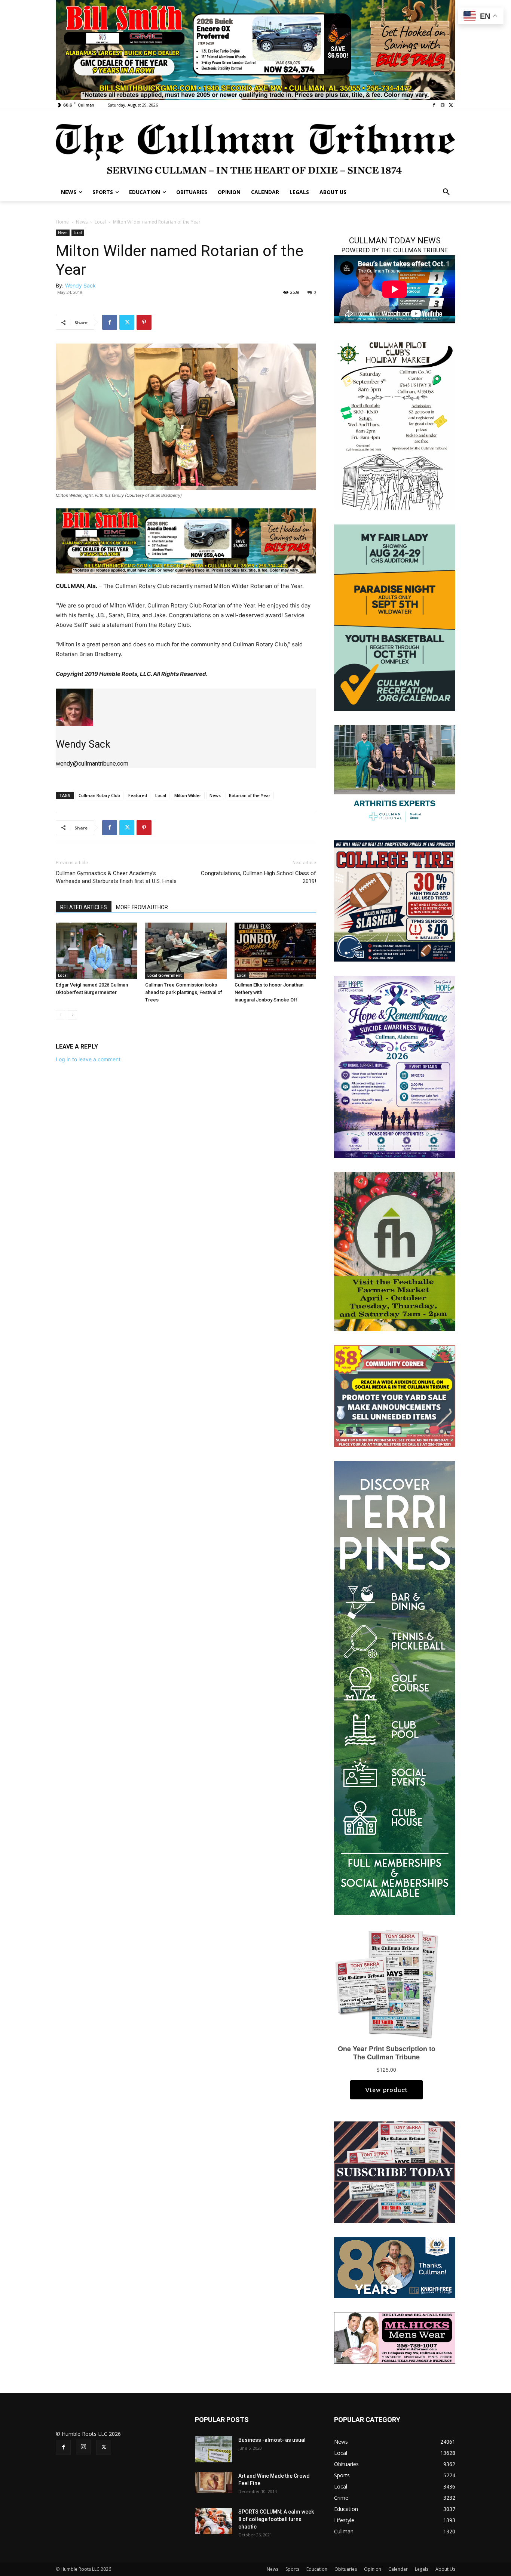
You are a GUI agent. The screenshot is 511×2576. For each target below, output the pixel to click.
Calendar (398, 2569)
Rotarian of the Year (250, 795)
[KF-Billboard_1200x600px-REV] (395, 2267)
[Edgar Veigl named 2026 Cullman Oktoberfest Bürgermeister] (97, 951)
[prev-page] (60, 1015)
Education (317, 2569)
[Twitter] (451, 105)
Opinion (373, 2569)
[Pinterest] (144, 322)
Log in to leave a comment (88, 1059)
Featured (138, 795)
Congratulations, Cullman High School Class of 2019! (258, 877)
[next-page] (72, 1015)
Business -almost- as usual (272, 2440)
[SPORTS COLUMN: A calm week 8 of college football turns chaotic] (214, 2521)
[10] (186, 540)
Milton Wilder (188, 795)
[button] (446, 192)
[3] (255, 49)
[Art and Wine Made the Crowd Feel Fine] (214, 2483)
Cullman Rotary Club (99, 795)
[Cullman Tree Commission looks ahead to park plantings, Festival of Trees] (186, 951)
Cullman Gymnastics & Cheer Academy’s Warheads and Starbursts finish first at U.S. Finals (116, 877)
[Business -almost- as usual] (214, 2449)
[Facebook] (434, 105)
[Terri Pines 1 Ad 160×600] (395, 1688)
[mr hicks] (395, 2337)
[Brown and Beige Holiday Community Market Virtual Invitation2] (395, 424)
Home (62, 222)
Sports (292, 2569)
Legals (422, 2569)
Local (100, 222)
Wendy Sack (80, 285)
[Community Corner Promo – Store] (395, 1396)
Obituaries (346, 2569)
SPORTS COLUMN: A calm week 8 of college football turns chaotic (276, 2519)
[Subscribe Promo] (395, 2172)
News (82, 222)
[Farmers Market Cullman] (395, 1251)
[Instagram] (442, 105)
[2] (395, 775)
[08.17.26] (395, 617)
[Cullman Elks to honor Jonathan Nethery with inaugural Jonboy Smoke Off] (275, 951)
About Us (445, 2569)
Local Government (165, 975)
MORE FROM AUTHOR (142, 907)
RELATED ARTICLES (84, 907)
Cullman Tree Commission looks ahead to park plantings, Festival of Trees (184, 992)
